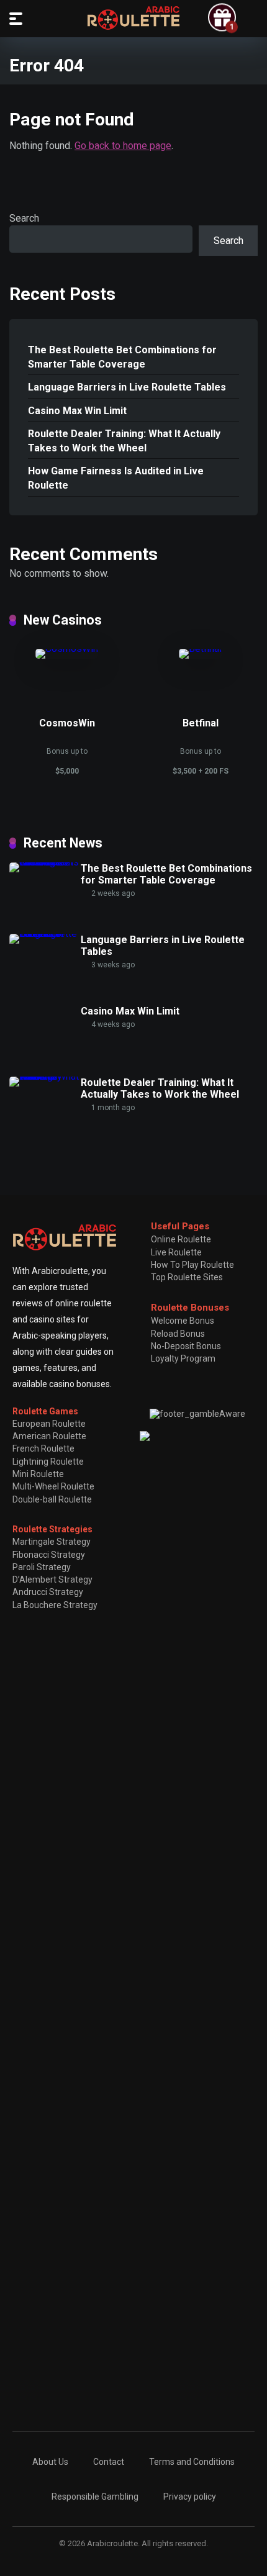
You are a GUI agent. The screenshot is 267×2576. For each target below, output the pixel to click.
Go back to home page (123, 146)
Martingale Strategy (52, 1542)
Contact (109, 2462)
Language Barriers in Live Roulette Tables (127, 387)
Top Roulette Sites (187, 1277)
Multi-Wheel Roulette (53, 1486)
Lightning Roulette (48, 1462)
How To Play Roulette (192, 1265)
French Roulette (43, 1448)
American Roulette (49, 1436)
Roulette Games (45, 1411)
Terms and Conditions (192, 2462)
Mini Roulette (38, 1474)
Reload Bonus (178, 1334)
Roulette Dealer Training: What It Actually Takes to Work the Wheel (124, 441)
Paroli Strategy (42, 1567)
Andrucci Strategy (48, 1592)
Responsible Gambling (95, 2497)
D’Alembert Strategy (52, 1579)
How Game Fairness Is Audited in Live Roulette (116, 478)
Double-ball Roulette (52, 1499)
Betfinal (201, 723)
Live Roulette (176, 1252)
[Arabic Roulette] (133, 18)
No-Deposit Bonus (186, 1346)
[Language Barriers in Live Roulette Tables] (45, 933)
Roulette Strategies (52, 1529)
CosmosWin (67, 723)
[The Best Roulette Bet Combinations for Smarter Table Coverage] (45, 862)
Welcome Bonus (183, 1321)
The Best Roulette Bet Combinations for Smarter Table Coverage (122, 357)
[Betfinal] (200, 649)
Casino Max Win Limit (77, 411)
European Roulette (49, 1424)
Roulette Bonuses (190, 1308)
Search (24, 218)
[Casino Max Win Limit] (45, 1005)
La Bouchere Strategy (55, 1605)
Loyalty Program (183, 1358)
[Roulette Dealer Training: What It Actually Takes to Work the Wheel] (45, 1076)
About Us (50, 2462)
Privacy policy (190, 2497)
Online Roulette (181, 1239)
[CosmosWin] (67, 649)
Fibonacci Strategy (49, 1555)
